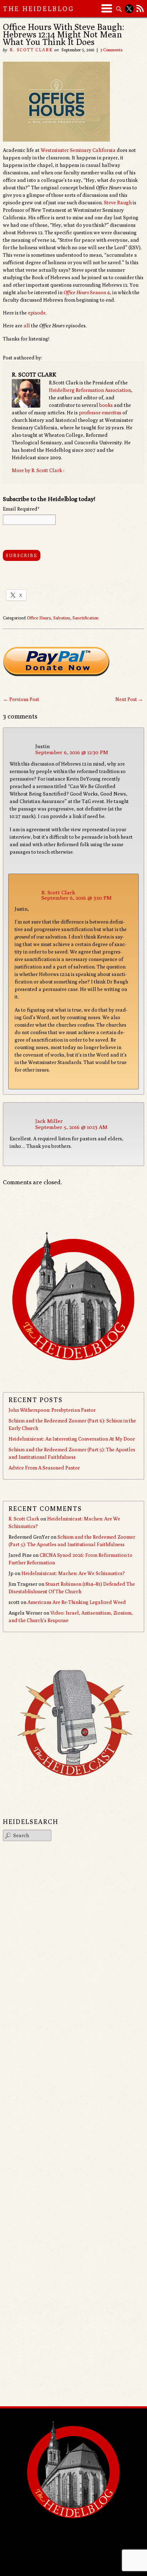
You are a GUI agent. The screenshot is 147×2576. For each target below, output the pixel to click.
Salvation (62, 618)
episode (37, 313)
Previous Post (21, 699)
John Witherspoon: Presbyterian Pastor (52, 1410)
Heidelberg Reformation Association (90, 390)
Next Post (129, 699)
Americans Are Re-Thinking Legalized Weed (77, 1602)
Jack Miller (49, 1121)
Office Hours (39, 618)
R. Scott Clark (31, 50)
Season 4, (87, 292)
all (27, 326)
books (106, 405)
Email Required (21, 509)
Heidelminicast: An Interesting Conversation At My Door (72, 1439)
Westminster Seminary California (78, 150)
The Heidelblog (39, 9)
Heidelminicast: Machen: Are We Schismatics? (73, 1573)
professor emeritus (100, 413)
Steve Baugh (118, 203)
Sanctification (85, 618)
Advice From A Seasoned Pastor (44, 1468)
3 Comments (111, 50)
